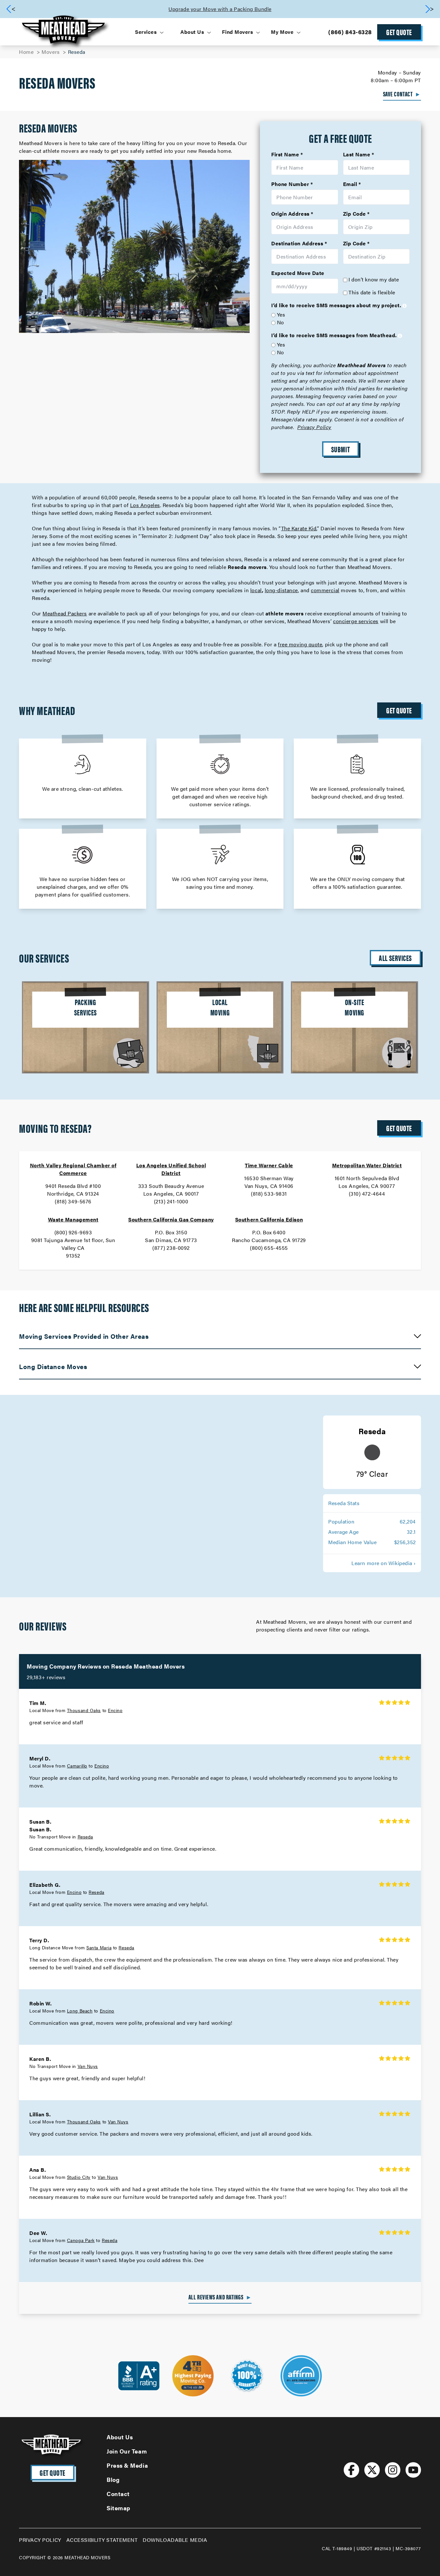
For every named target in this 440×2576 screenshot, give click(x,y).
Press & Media (127, 2465)
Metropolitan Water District (367, 1165)
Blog (113, 2479)
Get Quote (399, 32)
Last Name (357, 154)
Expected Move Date (298, 273)
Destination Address (297, 243)
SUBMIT (340, 449)
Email (350, 184)
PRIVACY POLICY (40, 2540)
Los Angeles (145, 505)
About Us (120, 2437)
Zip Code (354, 214)
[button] (429, 9)
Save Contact (402, 94)
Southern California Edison (269, 1219)
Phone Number (290, 184)
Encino (115, 1710)
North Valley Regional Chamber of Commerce (73, 1169)
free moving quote (300, 644)
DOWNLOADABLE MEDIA (175, 2540)
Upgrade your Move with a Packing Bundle (220, 9)
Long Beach (80, 2011)
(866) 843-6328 (350, 32)
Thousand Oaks (84, 1710)
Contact (118, 2494)
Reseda (85, 1837)
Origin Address (290, 214)
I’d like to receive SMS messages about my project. (336, 305)
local (256, 590)
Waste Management (73, 1219)
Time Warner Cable (269, 1165)
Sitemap (119, 2508)
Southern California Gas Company (171, 1219)
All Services (395, 958)
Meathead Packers (65, 613)
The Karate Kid (299, 528)
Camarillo (77, 1766)
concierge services (356, 621)
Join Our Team (127, 2451)
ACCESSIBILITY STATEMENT (102, 2540)
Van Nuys (88, 2066)
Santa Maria (99, 1947)
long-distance (281, 590)
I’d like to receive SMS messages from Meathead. (334, 335)
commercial (325, 590)
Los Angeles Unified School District (171, 1169)
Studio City (79, 2177)
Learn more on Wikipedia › (384, 1563)
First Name (285, 154)
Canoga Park (81, 2240)
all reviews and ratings (220, 2297)
